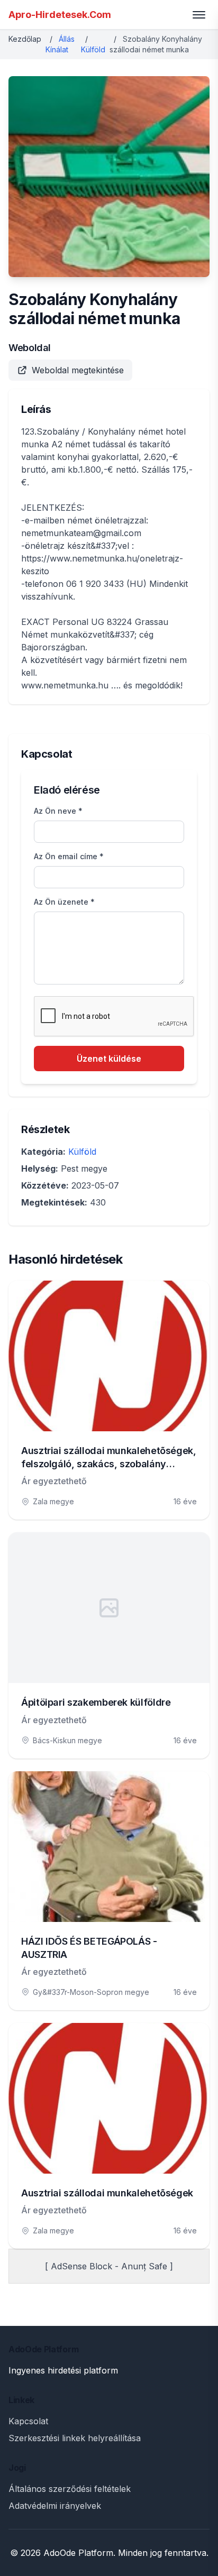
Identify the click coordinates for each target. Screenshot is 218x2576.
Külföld (93, 49)
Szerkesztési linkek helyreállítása (75, 2438)
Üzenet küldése (109, 1059)
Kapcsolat (28, 2421)
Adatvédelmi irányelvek (55, 2506)
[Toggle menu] (199, 15)
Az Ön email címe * (69, 856)
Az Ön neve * (58, 811)
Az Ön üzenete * (64, 902)
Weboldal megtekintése (78, 370)
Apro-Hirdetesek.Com (60, 15)
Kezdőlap (25, 39)
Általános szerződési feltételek (70, 2489)
